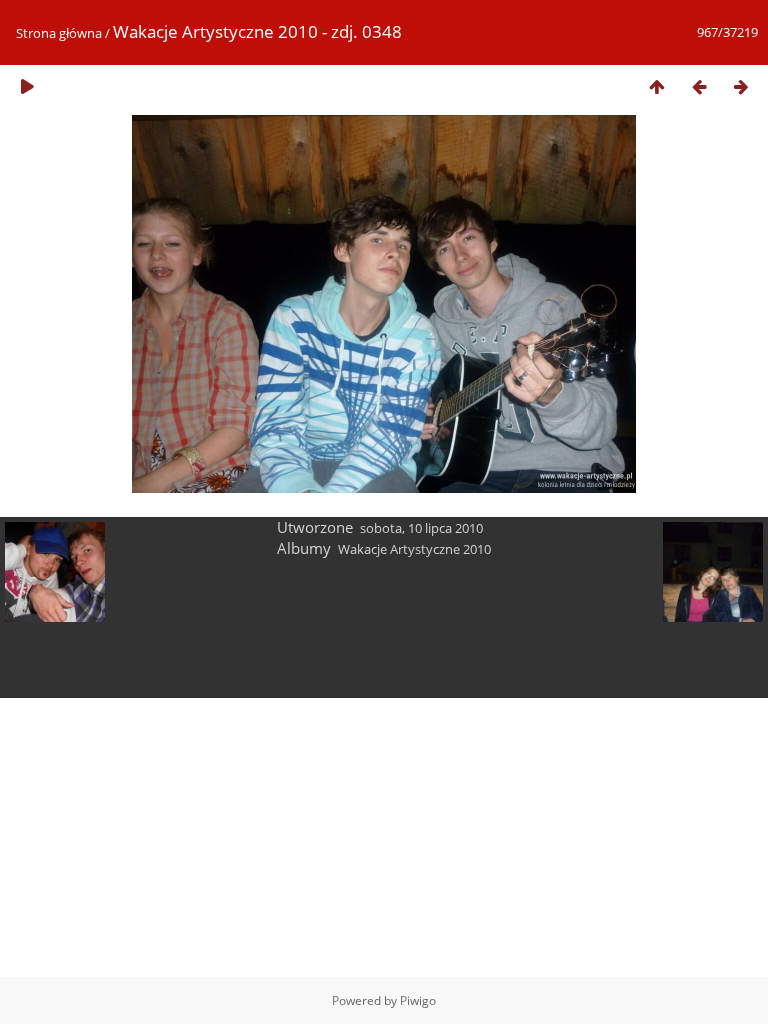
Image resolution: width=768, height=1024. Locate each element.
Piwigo (418, 1000)
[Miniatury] (657, 86)
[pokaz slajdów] (27, 86)
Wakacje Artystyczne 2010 (414, 549)
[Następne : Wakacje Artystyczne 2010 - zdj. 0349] (741, 86)
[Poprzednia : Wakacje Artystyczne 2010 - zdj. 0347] (699, 86)
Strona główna (59, 33)
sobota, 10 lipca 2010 (421, 528)
